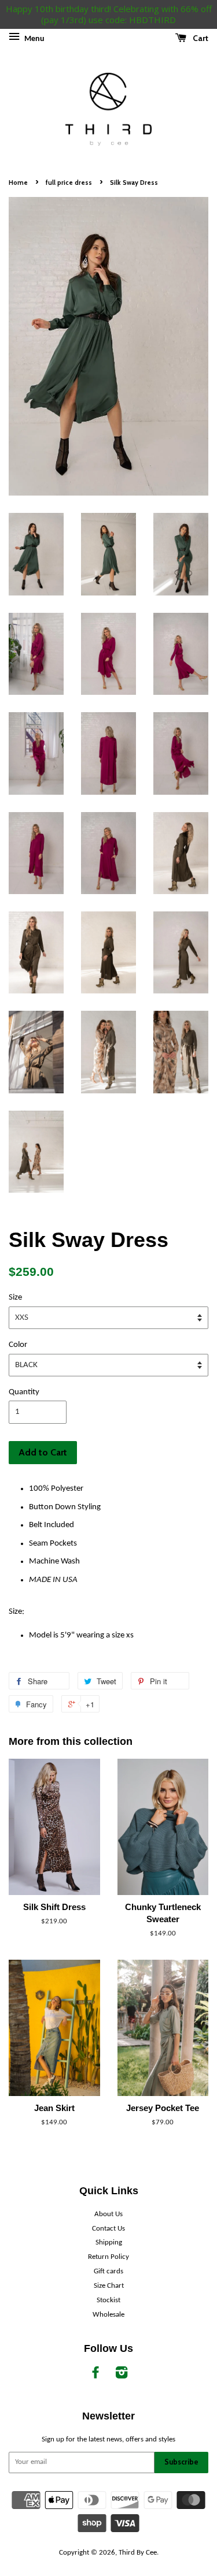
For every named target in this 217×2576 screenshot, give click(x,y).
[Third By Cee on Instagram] (122, 2375)
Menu (34, 39)
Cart (200, 38)
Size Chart (109, 2286)
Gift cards (108, 2271)
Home (18, 183)
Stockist (108, 2300)
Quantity (24, 1392)
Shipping (109, 2242)
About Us (108, 2214)
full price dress (69, 183)
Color (18, 1345)
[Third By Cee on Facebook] (95, 2375)
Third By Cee (138, 2553)
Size (15, 1298)
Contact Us (108, 2229)
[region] (108, 14)
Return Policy (108, 2257)
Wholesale (108, 2315)
